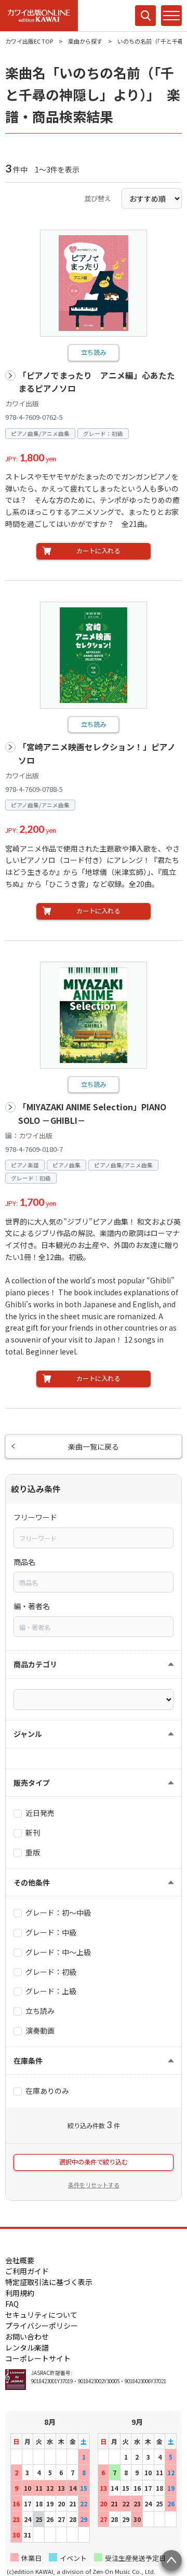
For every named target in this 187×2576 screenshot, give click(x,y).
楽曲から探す (85, 41)
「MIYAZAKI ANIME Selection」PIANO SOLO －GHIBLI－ (92, 1114)
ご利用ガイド (27, 2271)
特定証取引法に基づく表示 (49, 2282)
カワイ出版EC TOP (29, 41)
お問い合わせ (27, 2336)
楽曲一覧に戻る (94, 1446)
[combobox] (94, 1538)
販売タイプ (32, 1783)
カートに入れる (98, 551)
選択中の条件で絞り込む (94, 2162)
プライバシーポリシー (42, 2326)
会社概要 (20, 2260)
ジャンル (28, 1734)
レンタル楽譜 (27, 2347)
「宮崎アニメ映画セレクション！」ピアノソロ (97, 754)
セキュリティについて (41, 2315)
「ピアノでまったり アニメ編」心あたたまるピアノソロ (97, 382)
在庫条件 (28, 2061)
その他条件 (32, 1882)
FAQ (12, 2304)
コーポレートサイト (38, 2358)
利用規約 (20, 2293)
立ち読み (94, 352)
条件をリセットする (94, 2185)
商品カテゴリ (35, 1664)
